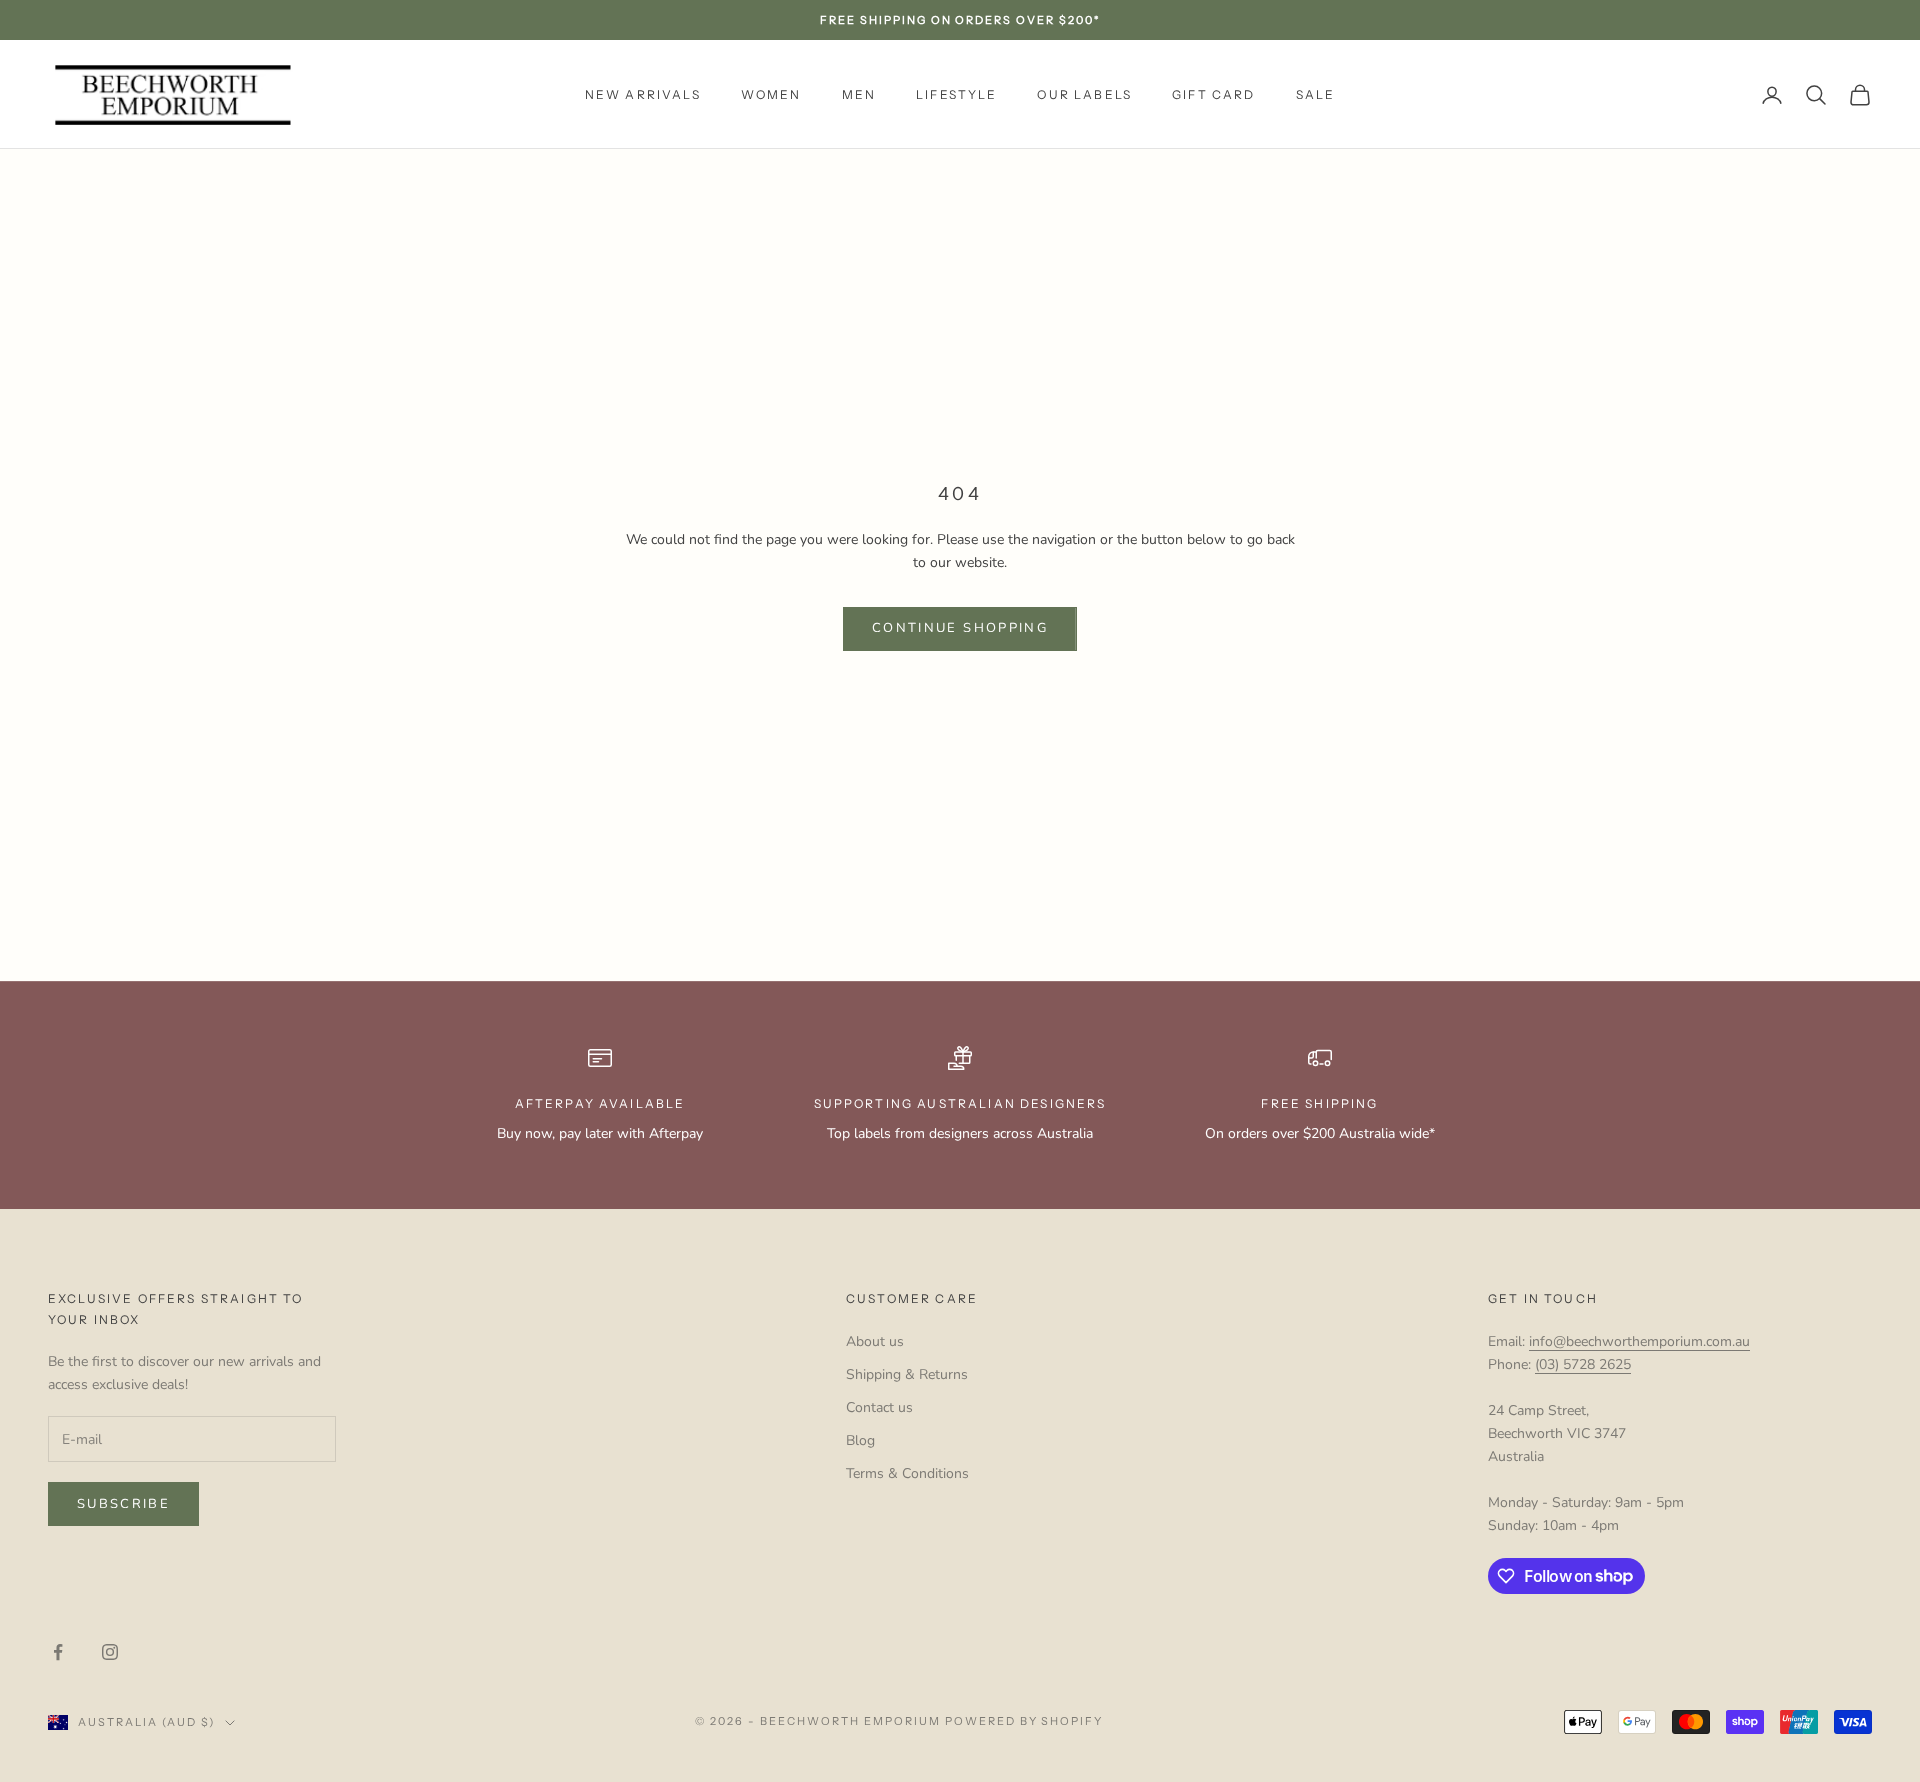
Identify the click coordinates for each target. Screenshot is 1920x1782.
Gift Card (1213, 94)
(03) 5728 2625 (1583, 1364)
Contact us (879, 1407)
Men (859, 94)
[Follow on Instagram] (110, 1652)
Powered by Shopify (1024, 1721)
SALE (1316, 94)
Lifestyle (956, 94)
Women (771, 94)
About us (875, 1341)
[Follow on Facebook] (58, 1652)
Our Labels (1084, 94)
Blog (860, 1440)
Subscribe (123, 1504)
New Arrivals (643, 94)
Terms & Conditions (907, 1473)
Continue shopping (960, 628)
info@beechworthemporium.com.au (1639, 1341)
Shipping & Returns (907, 1374)
